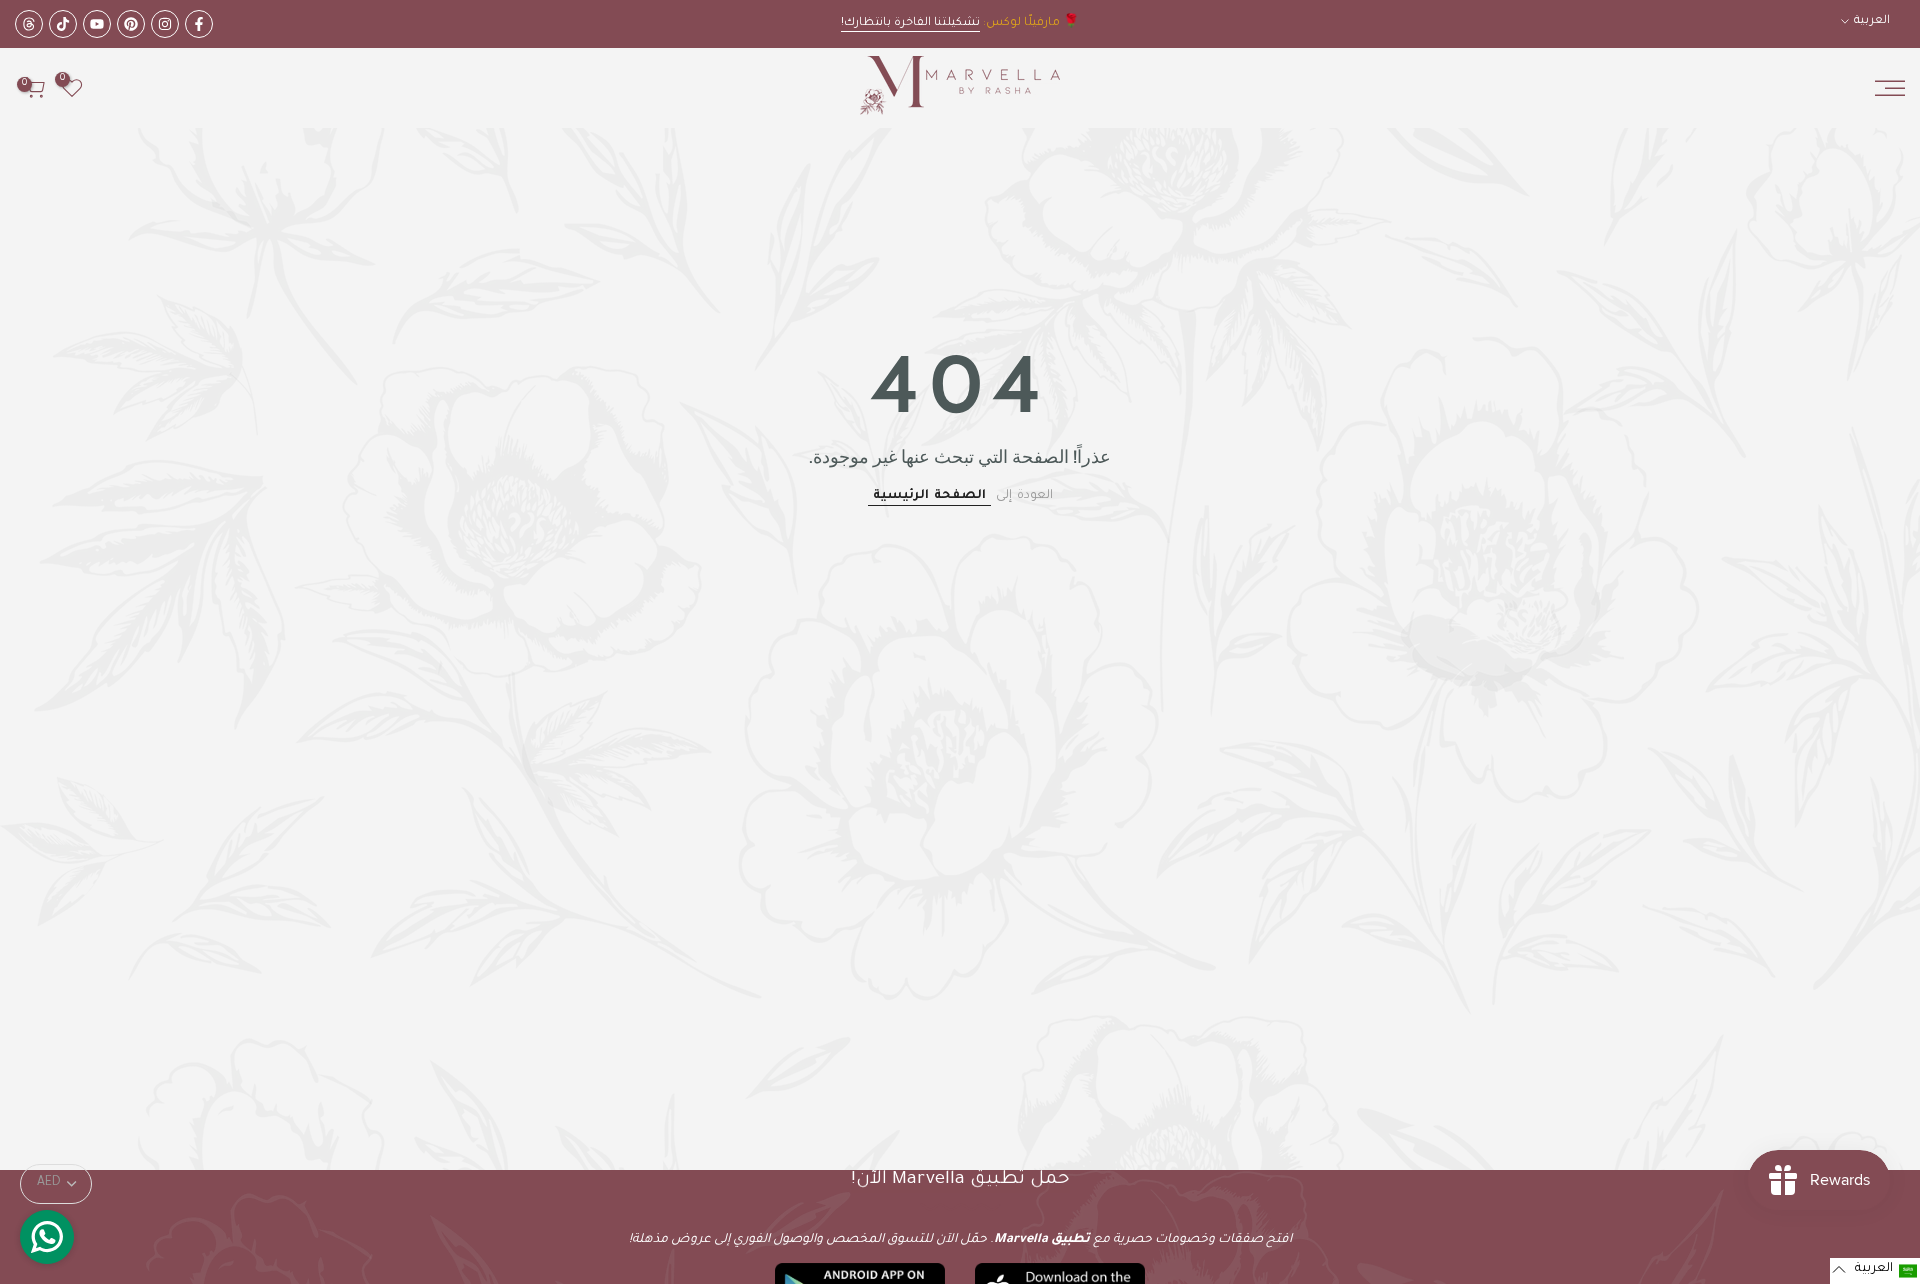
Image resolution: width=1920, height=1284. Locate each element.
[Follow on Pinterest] (131, 24)
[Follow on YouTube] (97, 24)
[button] (1875, 1271)
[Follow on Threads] (29, 24)
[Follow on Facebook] (199, 24)
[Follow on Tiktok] (63, 24)
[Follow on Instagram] (165, 24)
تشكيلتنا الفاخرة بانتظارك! (910, 23)
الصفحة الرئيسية (929, 496)
